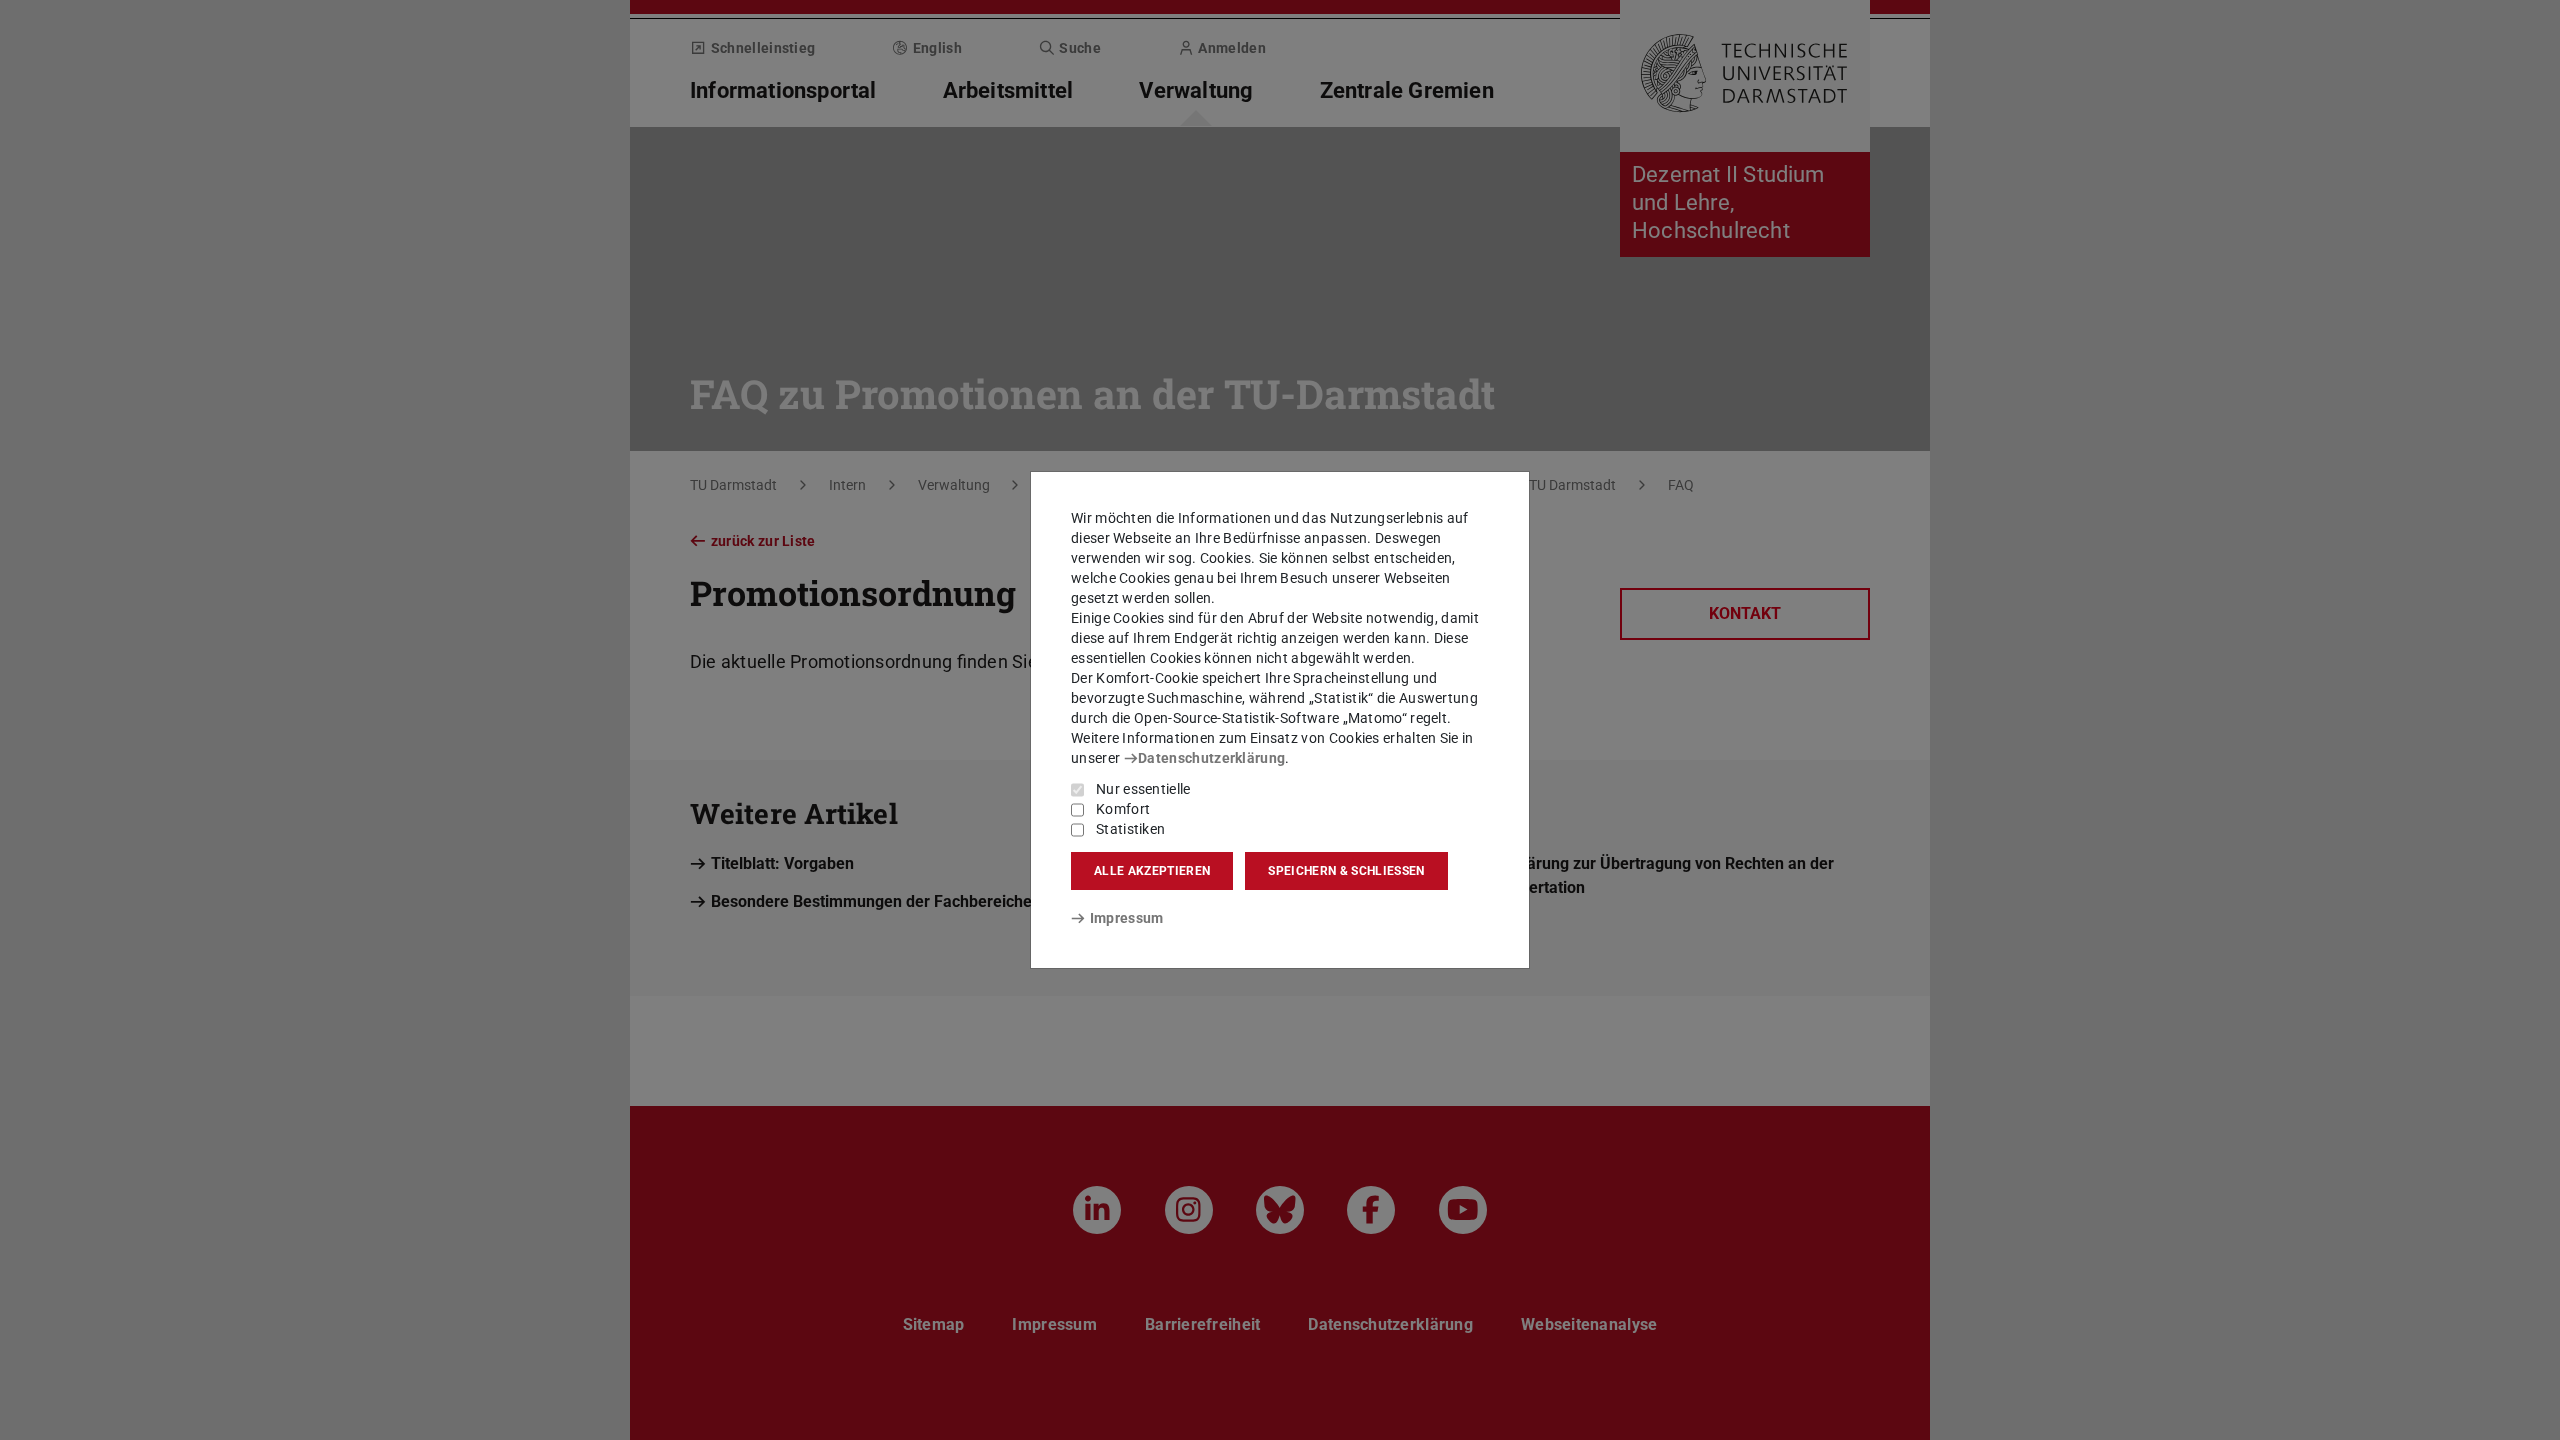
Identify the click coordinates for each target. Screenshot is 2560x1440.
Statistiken (1130, 829)
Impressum (1126, 918)
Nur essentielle (1143, 789)
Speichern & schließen (1346, 871)
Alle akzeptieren (1152, 871)
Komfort (1123, 809)
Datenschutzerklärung (1211, 758)
